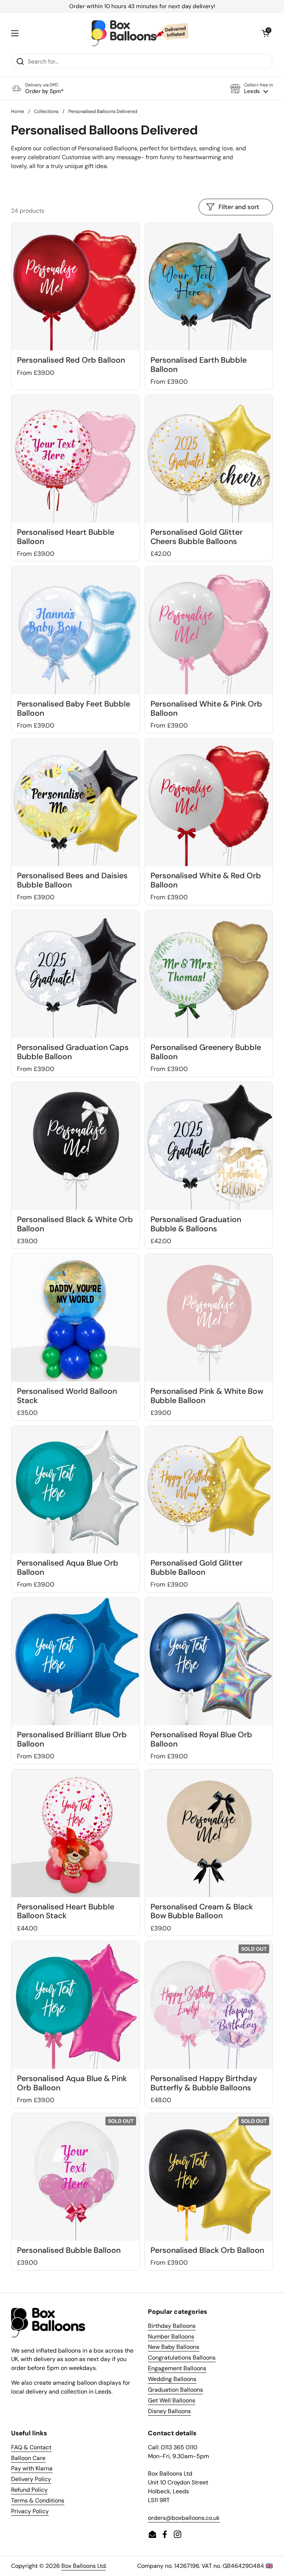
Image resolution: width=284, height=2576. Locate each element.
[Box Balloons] (140, 33)
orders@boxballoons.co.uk (184, 2518)
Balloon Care (28, 2458)
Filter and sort (239, 207)
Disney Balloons (169, 2411)
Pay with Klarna (32, 2468)
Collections (46, 111)
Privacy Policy (30, 2511)
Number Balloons (171, 2336)
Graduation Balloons (175, 2390)
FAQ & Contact (31, 2447)
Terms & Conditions (38, 2500)
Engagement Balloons (177, 2368)
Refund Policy (29, 2490)
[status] (142, 6)
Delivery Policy (31, 2479)
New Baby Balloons (174, 2347)
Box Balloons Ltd (84, 2566)
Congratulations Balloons (182, 2358)
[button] (251, 88)
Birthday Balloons (172, 2326)
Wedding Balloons (172, 2379)
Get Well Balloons (172, 2400)
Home (18, 111)
